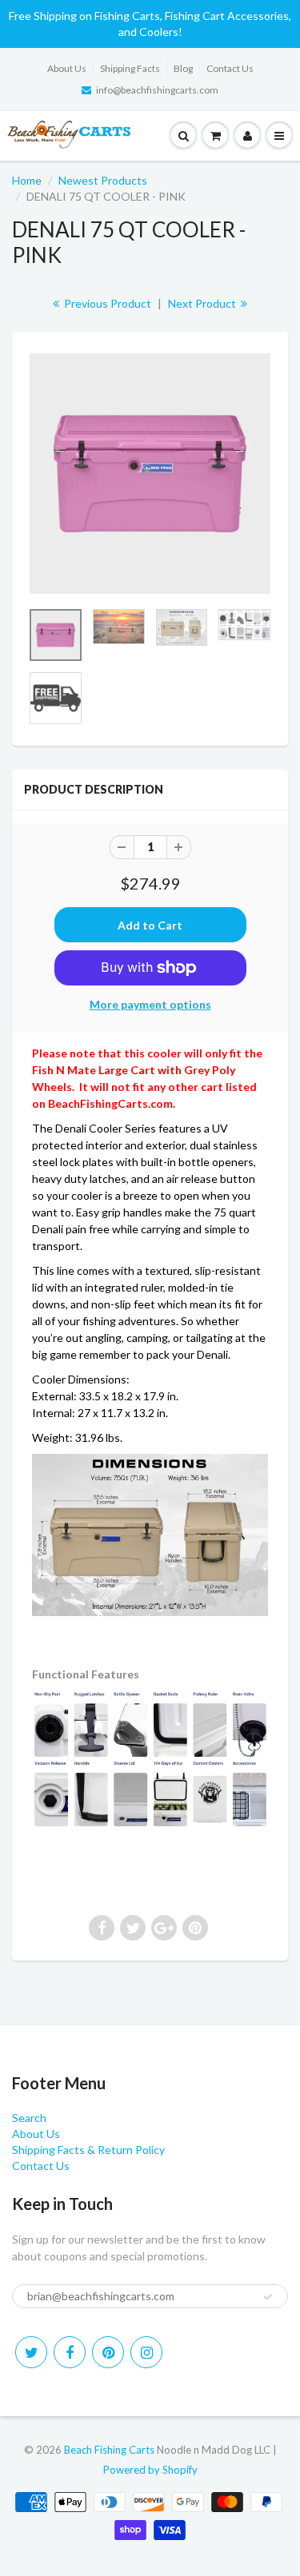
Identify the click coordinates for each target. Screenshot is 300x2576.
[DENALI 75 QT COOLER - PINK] (150, 474)
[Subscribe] (268, 2297)
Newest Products (103, 180)
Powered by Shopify (150, 2470)
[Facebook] (70, 2352)
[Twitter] (31, 2352)
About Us (67, 68)
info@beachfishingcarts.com (157, 90)
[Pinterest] (108, 2352)
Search (29, 2118)
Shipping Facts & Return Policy (88, 2150)
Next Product (203, 303)
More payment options (150, 1004)
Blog (183, 68)
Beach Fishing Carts (109, 2450)
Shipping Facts (130, 68)
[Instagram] (146, 2352)
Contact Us (230, 68)
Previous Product (106, 303)
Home (27, 180)
